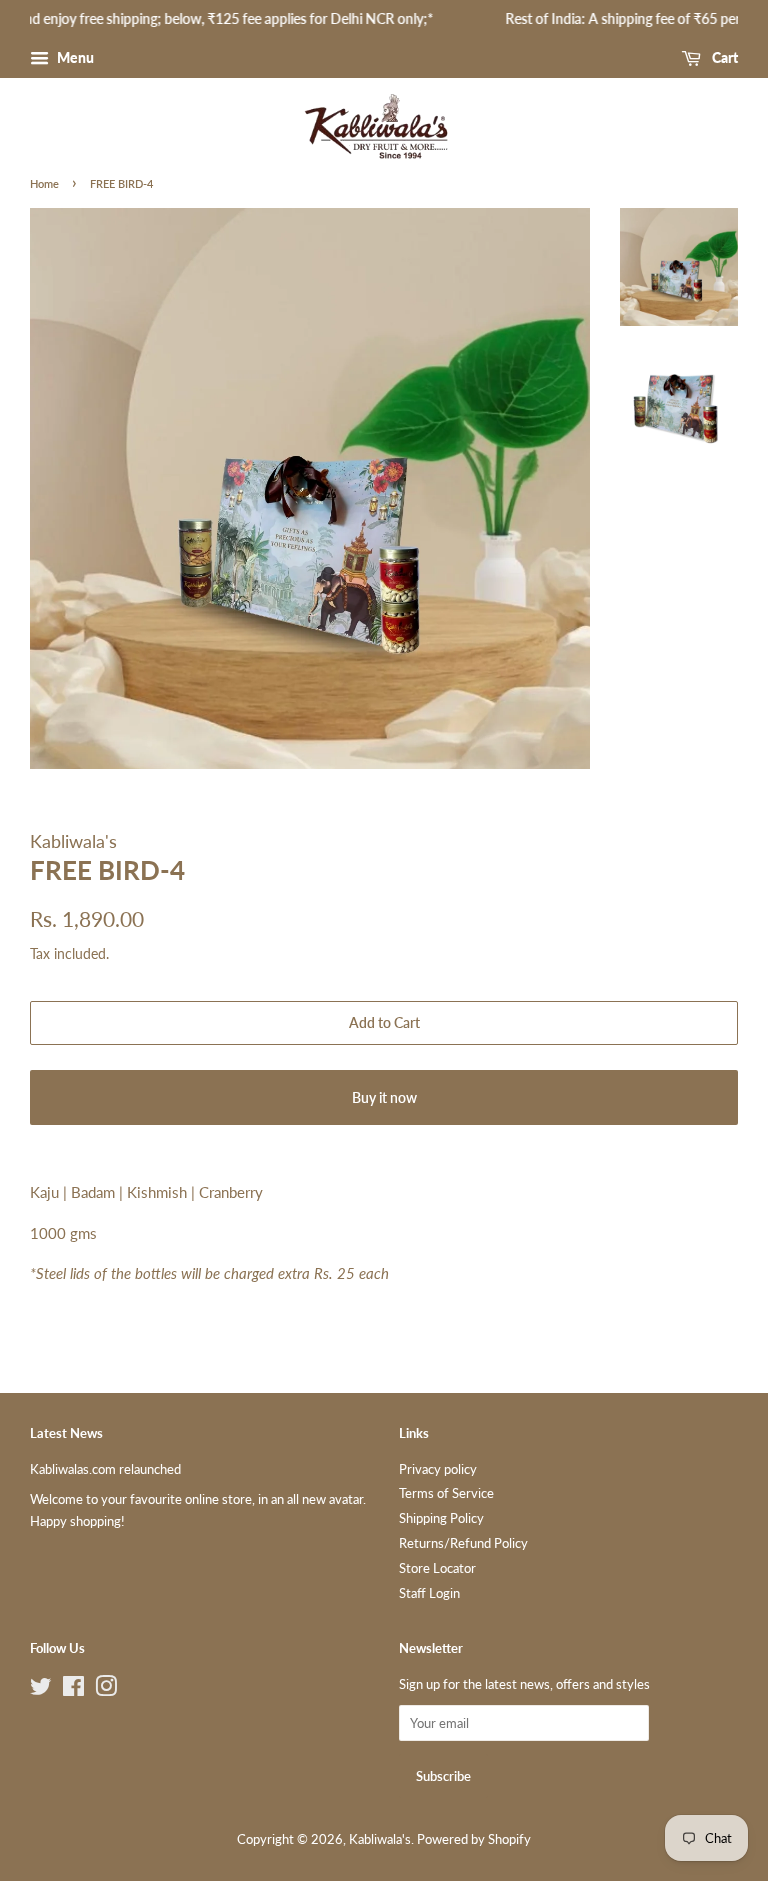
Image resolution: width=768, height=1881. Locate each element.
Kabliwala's (380, 1839)
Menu (74, 57)
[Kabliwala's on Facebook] (73, 1690)
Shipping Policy (441, 1518)
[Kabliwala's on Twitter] (41, 1690)
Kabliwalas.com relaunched (105, 1469)
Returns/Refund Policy (463, 1543)
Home (44, 183)
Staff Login (429, 1593)
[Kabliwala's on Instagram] (106, 1690)
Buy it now (384, 1097)
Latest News (66, 1433)
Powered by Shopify (474, 1839)
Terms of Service (446, 1493)
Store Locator (437, 1568)
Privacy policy (438, 1469)
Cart (723, 57)
